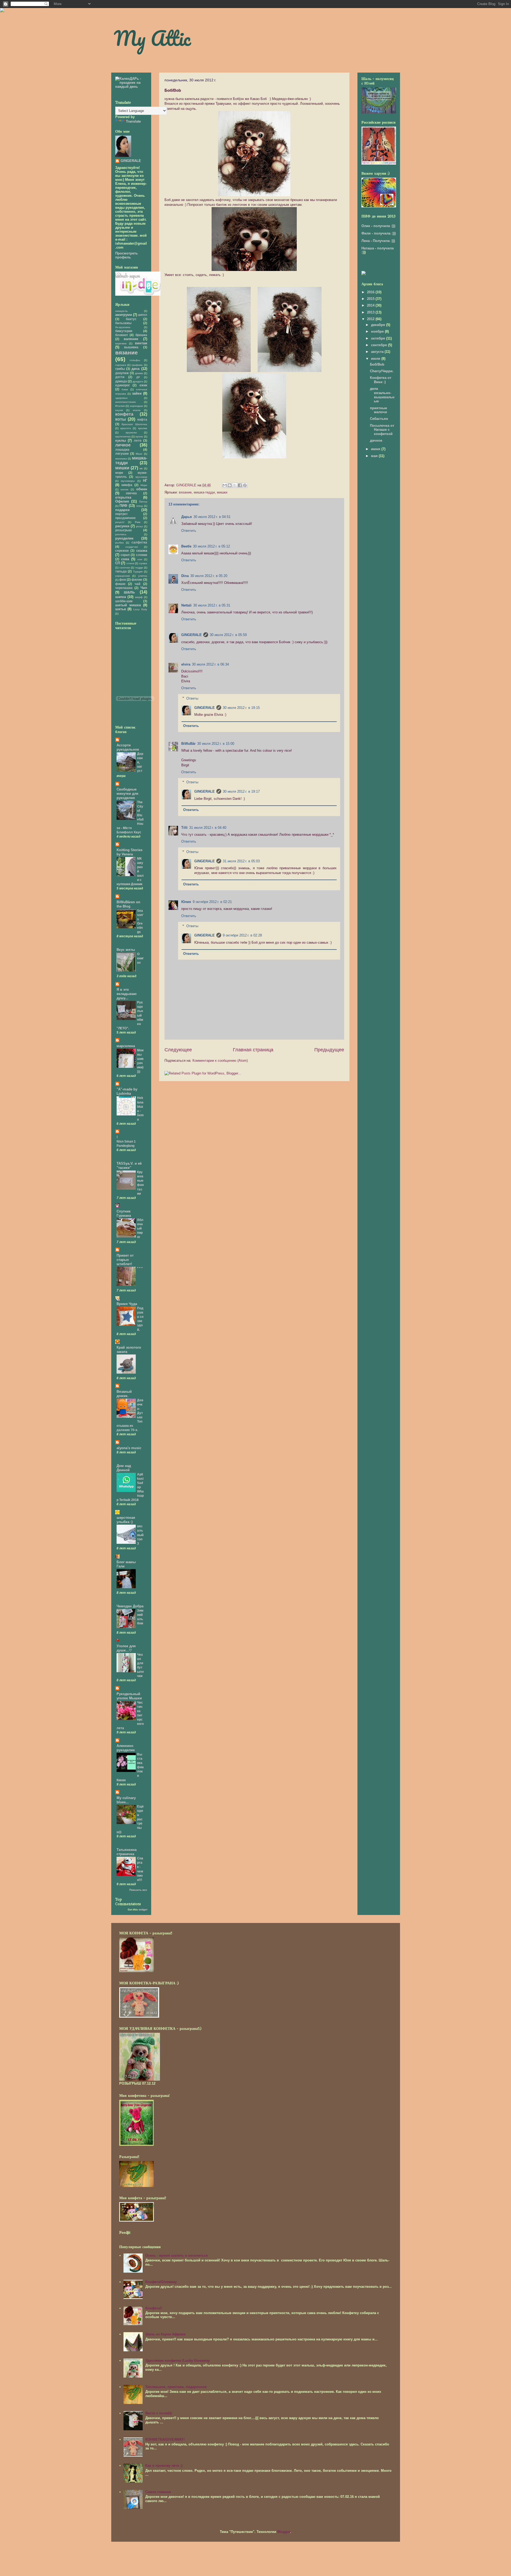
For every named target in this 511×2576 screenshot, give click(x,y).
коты (121, 419)
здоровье (121, 398)
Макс (139, 454)
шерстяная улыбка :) (126, 1520)
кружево (131, 432)
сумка (143, 563)
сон (140, 559)
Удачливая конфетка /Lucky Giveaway (178, 2360)
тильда (121, 571)
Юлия (186, 902)
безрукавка (123, 327)
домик (139, 373)
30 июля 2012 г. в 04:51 (212, 517)
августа (378, 352)
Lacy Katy (140, 609)
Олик (366, 226)
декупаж (122, 373)
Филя (366, 233)
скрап (125, 555)
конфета (124, 414)
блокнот (122, 335)
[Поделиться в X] (235, 485)
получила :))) (384, 226)
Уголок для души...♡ (126, 1648)
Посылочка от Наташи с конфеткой (382, 430)
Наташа (368, 248)
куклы (121, 440)
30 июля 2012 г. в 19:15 (241, 708)
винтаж (141, 343)
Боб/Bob (377, 364)
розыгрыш (123, 530)
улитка (143, 576)
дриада (121, 381)
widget (143, 1910)
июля (376, 359)
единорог (123, 385)
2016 (371, 292)
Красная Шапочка (134, 424)
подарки (122, 510)
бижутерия (124, 331)
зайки (137, 393)
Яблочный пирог (140, 1228)
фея (123, 580)
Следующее (178, 1050)
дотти (120, 377)
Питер (143, 502)
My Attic (152, 38)
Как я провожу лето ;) (164, 2466)
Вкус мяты (126, 950)
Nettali (186, 605)
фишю (120, 584)
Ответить (189, 531)
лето (138, 440)
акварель (121, 311)
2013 (371, 312)
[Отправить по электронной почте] (225, 485)
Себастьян (379, 419)
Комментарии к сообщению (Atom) (220, 1061)
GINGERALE (191, 635)
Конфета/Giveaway (161, 2282)
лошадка (122, 449)
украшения (123, 576)
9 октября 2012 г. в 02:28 (242, 935)
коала (137, 410)
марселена (126, 1046)
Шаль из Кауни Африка (165, 2334)
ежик (143, 385)
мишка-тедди (204, 492)
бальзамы (123, 323)
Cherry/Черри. (382, 371)
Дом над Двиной (124, 1468)
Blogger (284, 2532)
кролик (143, 428)
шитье (121, 609)
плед (139, 506)
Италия (120, 406)
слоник (142, 555)
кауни (119, 410)
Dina (185, 576)
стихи (130, 563)
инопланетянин (125, 402)
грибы (120, 369)
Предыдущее (329, 1050)
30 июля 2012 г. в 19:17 (241, 791)
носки (124, 489)
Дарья (187, 517)
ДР (138, 377)
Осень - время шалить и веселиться (177, 2255)
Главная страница (253, 1050)
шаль (129, 592)
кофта (142, 419)
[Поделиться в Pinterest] (245, 485)
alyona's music (129, 1448)
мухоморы (128, 481)
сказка (142, 551)
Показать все (138, 1890)
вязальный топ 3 (140, 1535)
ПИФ (123, 506)
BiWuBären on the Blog (128, 904)
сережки (122, 551)
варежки (121, 343)
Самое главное (158, 2492)
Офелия (122, 501)
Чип (144, 588)
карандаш (136, 406)
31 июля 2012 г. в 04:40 (208, 828)
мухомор (141, 477)
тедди (139, 568)
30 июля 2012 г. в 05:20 (209, 576)
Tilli (184, 828)
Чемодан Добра (130, 1606)
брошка (141, 335)
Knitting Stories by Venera (129, 852)
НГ (145, 481)
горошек (121, 365)
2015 (371, 299)
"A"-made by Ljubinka (127, 1091)
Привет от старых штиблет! (125, 1260)
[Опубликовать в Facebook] (240, 485)
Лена (366, 241)
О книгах (140, 958)
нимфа (127, 485)
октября (379, 338)
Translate (133, 121)
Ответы (192, 698)
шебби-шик (124, 601)
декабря (379, 325)
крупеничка (123, 436)
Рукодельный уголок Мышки (129, 1696)
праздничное (125, 518)
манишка (121, 459)
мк (141, 468)
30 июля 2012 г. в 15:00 (216, 744)
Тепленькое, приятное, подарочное (176, 2387)
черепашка (124, 588)
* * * (140, 1268)
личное (123, 445)
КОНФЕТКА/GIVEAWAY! (165, 2439)
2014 (371, 305)
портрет (121, 514)
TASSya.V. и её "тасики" (129, 1166)
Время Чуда (127, 1304)
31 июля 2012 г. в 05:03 (241, 861)
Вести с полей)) (158, 2413)
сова (125, 559)
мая (375, 456)
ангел (143, 315)
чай (137, 584)
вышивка (131, 347)
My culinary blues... (126, 1800)
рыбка (119, 543)
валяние (131, 339)
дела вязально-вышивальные (382, 395)
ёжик (125, 389)
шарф (139, 597)
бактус (131, 319)
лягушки (122, 453)
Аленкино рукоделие (126, 1748)
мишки (222, 492)
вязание (185, 492)
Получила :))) (384, 241)
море (119, 473)
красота (126, 428)
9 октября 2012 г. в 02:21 (212, 902)
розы (139, 526)
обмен (142, 489)
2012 (371, 319)
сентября (380, 345)
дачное (376, 440)
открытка (123, 497)
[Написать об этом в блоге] (230, 485)
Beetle (186, 546)
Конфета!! (154, 2308)
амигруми (124, 315)
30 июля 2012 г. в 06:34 (210, 664)
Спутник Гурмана (124, 1213)
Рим (138, 522)
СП (118, 563)
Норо (144, 485)
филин (137, 580)
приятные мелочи (378, 410)
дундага (138, 381)
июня (376, 449)
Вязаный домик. (124, 1394)
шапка (121, 597)
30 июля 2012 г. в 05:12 (211, 546)
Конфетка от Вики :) (381, 380)
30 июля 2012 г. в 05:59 (228, 635)
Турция (138, 572)
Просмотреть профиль (127, 255)
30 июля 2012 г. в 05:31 (212, 605)
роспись (121, 534)
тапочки (125, 568)
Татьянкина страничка (127, 1852)
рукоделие (124, 538)
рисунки (122, 526)
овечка (131, 493)
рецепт (120, 522)
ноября (378, 331)
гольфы (135, 360)
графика (137, 365)
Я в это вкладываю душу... (127, 994)
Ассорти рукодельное (128, 747)
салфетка (139, 542)
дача (135, 369)
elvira (186, 664)
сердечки (132, 547)
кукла (139, 436)
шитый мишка (128, 605)
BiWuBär (188, 744)
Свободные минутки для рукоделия (127, 794)
